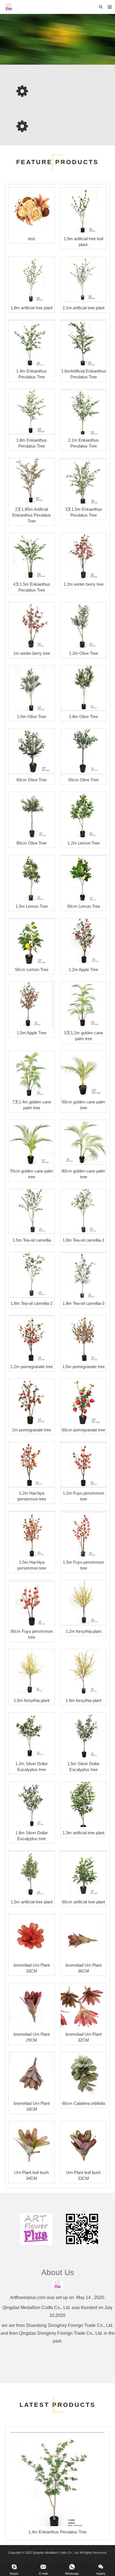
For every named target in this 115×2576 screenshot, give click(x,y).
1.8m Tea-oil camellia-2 (32, 1303)
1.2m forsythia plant (83, 1631)
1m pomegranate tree (32, 1430)
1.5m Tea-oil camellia (32, 1240)
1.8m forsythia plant (83, 1700)
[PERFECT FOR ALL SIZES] (57, 39)
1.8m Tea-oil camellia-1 (83, 1240)
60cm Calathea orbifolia (84, 2103)
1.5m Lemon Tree (32, 906)
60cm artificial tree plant (83, 1902)
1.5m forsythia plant (32, 1700)
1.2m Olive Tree (83, 653)
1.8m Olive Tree (83, 717)
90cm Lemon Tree (84, 906)
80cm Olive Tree (32, 843)
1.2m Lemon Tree (84, 843)
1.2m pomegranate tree (32, 1367)
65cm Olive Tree (83, 780)
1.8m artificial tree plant (32, 308)
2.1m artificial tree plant (83, 308)
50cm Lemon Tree (32, 970)
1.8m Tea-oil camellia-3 (83, 1303)
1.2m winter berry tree (84, 584)
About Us (58, 2272)
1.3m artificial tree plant (83, 1833)
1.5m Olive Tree (32, 717)
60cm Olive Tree (32, 780)
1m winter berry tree (32, 653)
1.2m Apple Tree (83, 970)
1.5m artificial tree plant (32, 1902)
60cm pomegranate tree (83, 1430)
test (32, 239)
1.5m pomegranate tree (83, 1367)
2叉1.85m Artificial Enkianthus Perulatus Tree (32, 515)
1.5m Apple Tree (32, 1033)
